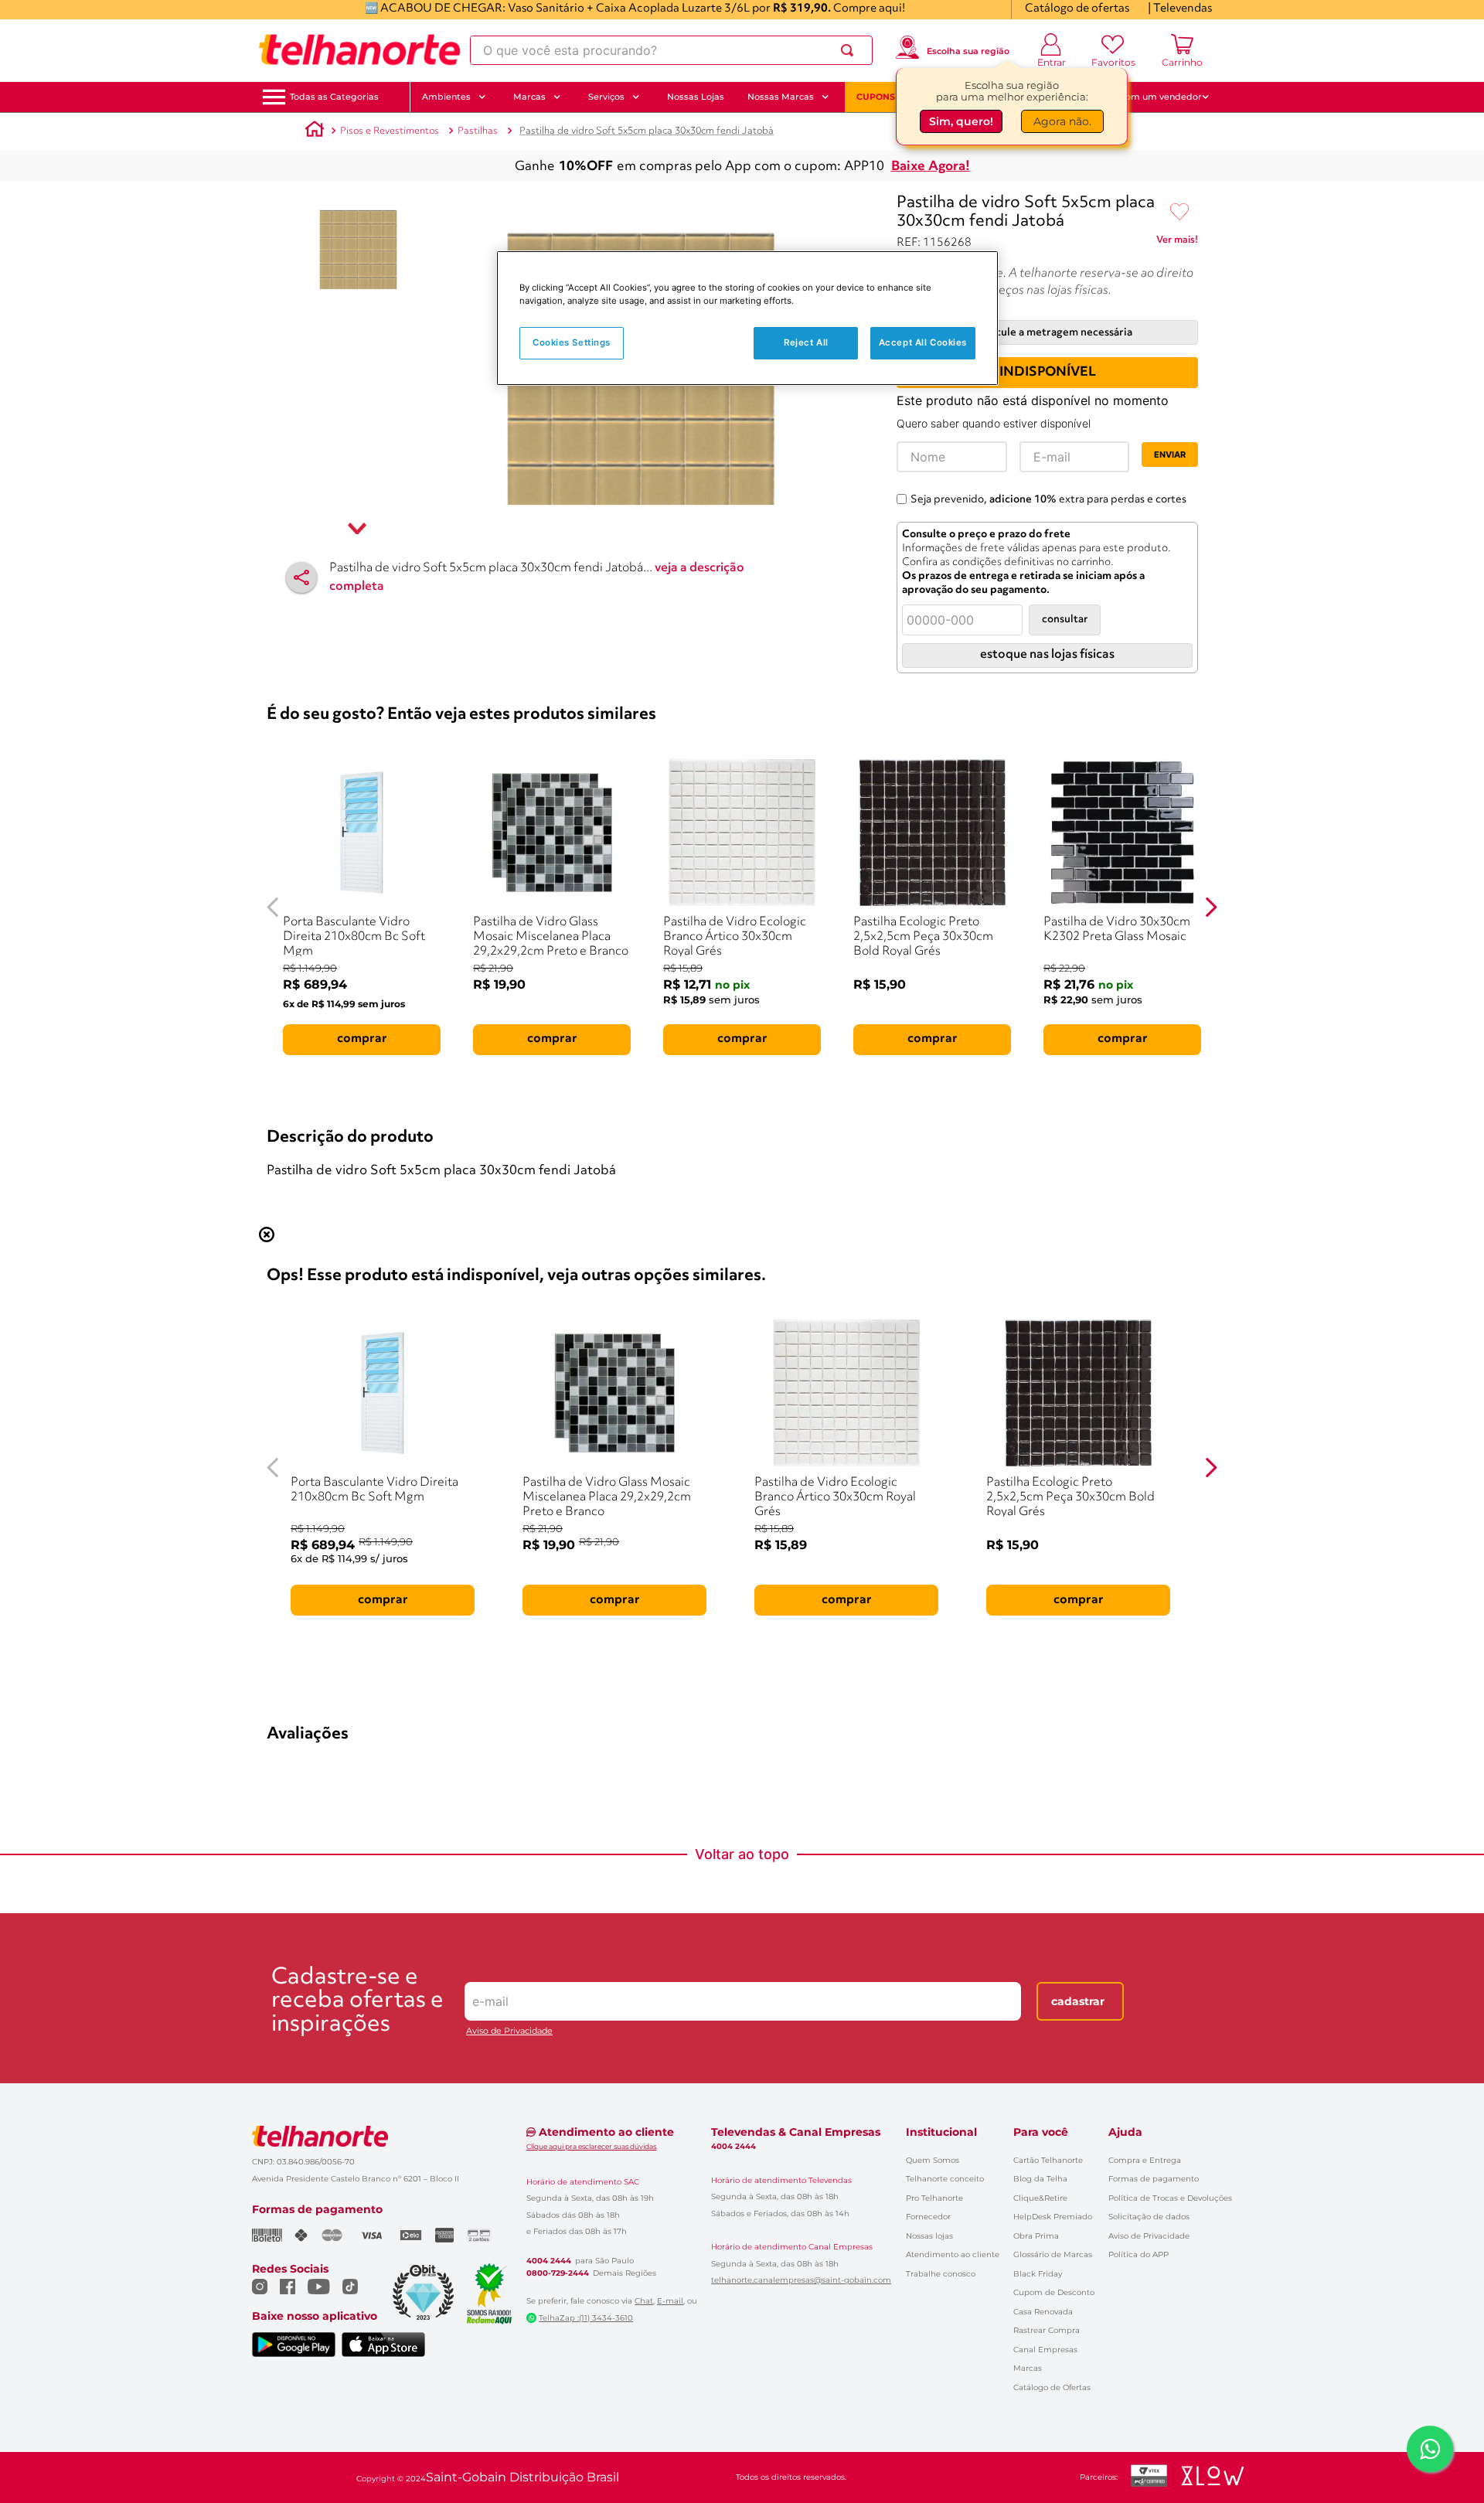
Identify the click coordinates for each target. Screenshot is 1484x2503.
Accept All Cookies (923, 342)
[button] (334, 97)
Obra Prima (1036, 2236)
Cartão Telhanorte (1048, 2160)
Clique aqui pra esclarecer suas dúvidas (591, 2146)
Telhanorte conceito (945, 2179)
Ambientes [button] (446, 97)
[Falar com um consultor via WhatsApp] (1430, 2449)
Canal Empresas (1045, 2350)
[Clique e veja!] (1177, 243)
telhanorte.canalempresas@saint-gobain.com (801, 2280)
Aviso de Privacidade (509, 2031)
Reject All (806, 342)
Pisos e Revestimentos (390, 131)
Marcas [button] (529, 97)
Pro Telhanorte (934, 2198)
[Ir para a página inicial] (359, 50)
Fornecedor (928, 2217)
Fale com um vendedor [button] (1151, 97)
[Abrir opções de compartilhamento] (301, 577)
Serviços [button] (606, 97)
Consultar (1065, 620)
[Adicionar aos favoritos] (1179, 213)
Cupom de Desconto (1054, 2292)
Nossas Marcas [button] (781, 97)
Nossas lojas (929, 2236)
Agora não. (1062, 123)
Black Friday (1038, 2274)
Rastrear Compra (1047, 2330)
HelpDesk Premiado (1053, 2217)
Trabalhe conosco (941, 2274)
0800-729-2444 (558, 2273)
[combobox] (671, 50)
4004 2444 (549, 2261)
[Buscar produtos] (850, 50)
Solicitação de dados (1149, 2217)
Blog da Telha (1040, 2179)
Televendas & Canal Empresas (796, 2132)
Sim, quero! (961, 123)
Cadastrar (1078, 2001)
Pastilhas (478, 131)
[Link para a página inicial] (315, 131)
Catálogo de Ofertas (1052, 2387)
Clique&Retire (1040, 2198)
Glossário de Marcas (1053, 2254)
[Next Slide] (1211, 907)
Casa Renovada (1043, 2312)
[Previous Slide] (273, 907)
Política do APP (1139, 2254)
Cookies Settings (572, 342)
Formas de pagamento (1154, 2179)
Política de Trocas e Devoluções (1170, 2198)
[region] (747, 318)
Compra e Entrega (1145, 2160)
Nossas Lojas (696, 97)
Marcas (1028, 2368)
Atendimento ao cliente (953, 2254)
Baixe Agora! (931, 167)
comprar (362, 1039)
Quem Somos (933, 2160)
